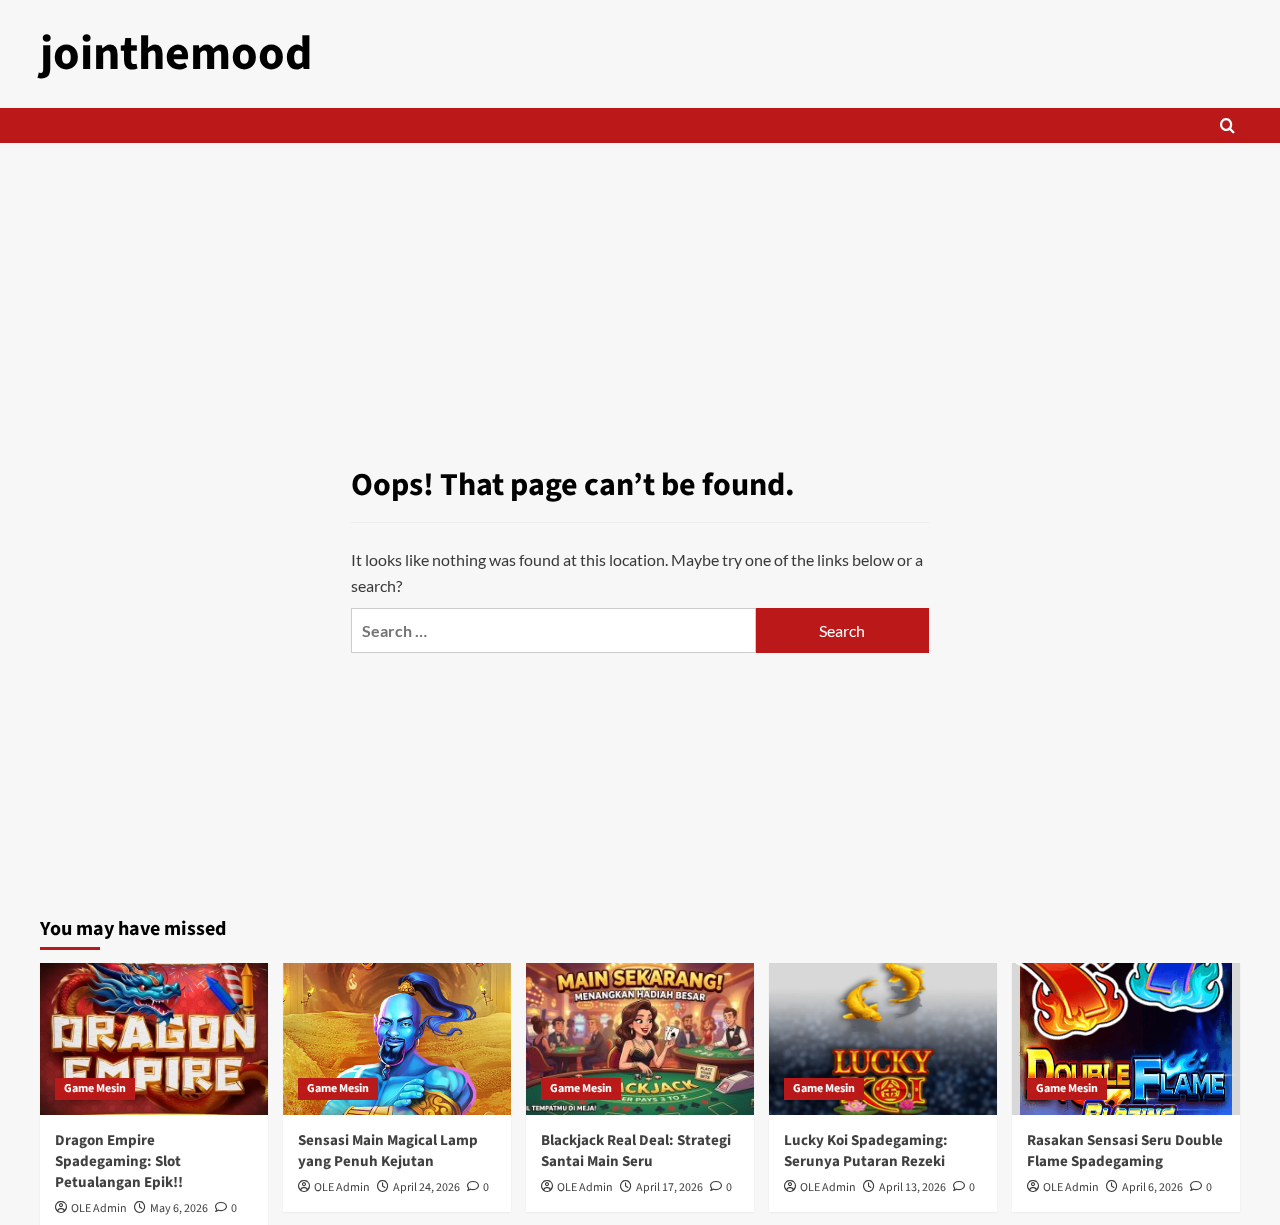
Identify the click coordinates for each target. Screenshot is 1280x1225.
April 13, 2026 (912, 1187)
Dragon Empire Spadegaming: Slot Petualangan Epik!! (119, 1161)
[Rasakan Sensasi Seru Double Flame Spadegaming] (1126, 1039)
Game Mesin (95, 1088)
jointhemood (176, 54)
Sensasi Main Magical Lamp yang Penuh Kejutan (388, 1151)
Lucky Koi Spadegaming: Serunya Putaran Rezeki (866, 1151)
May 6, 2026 (179, 1208)
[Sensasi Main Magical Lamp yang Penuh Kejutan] (397, 1039)
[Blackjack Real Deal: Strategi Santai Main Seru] (640, 1039)
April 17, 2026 (669, 1187)
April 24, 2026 (426, 1187)
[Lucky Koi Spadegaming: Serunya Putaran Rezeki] (883, 1039)
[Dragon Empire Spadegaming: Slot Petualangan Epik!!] (154, 1039)
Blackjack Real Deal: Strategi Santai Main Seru (636, 1151)
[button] (1227, 125)
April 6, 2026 (1152, 1187)
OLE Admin (99, 1208)
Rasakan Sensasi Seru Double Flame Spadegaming (1125, 1151)
